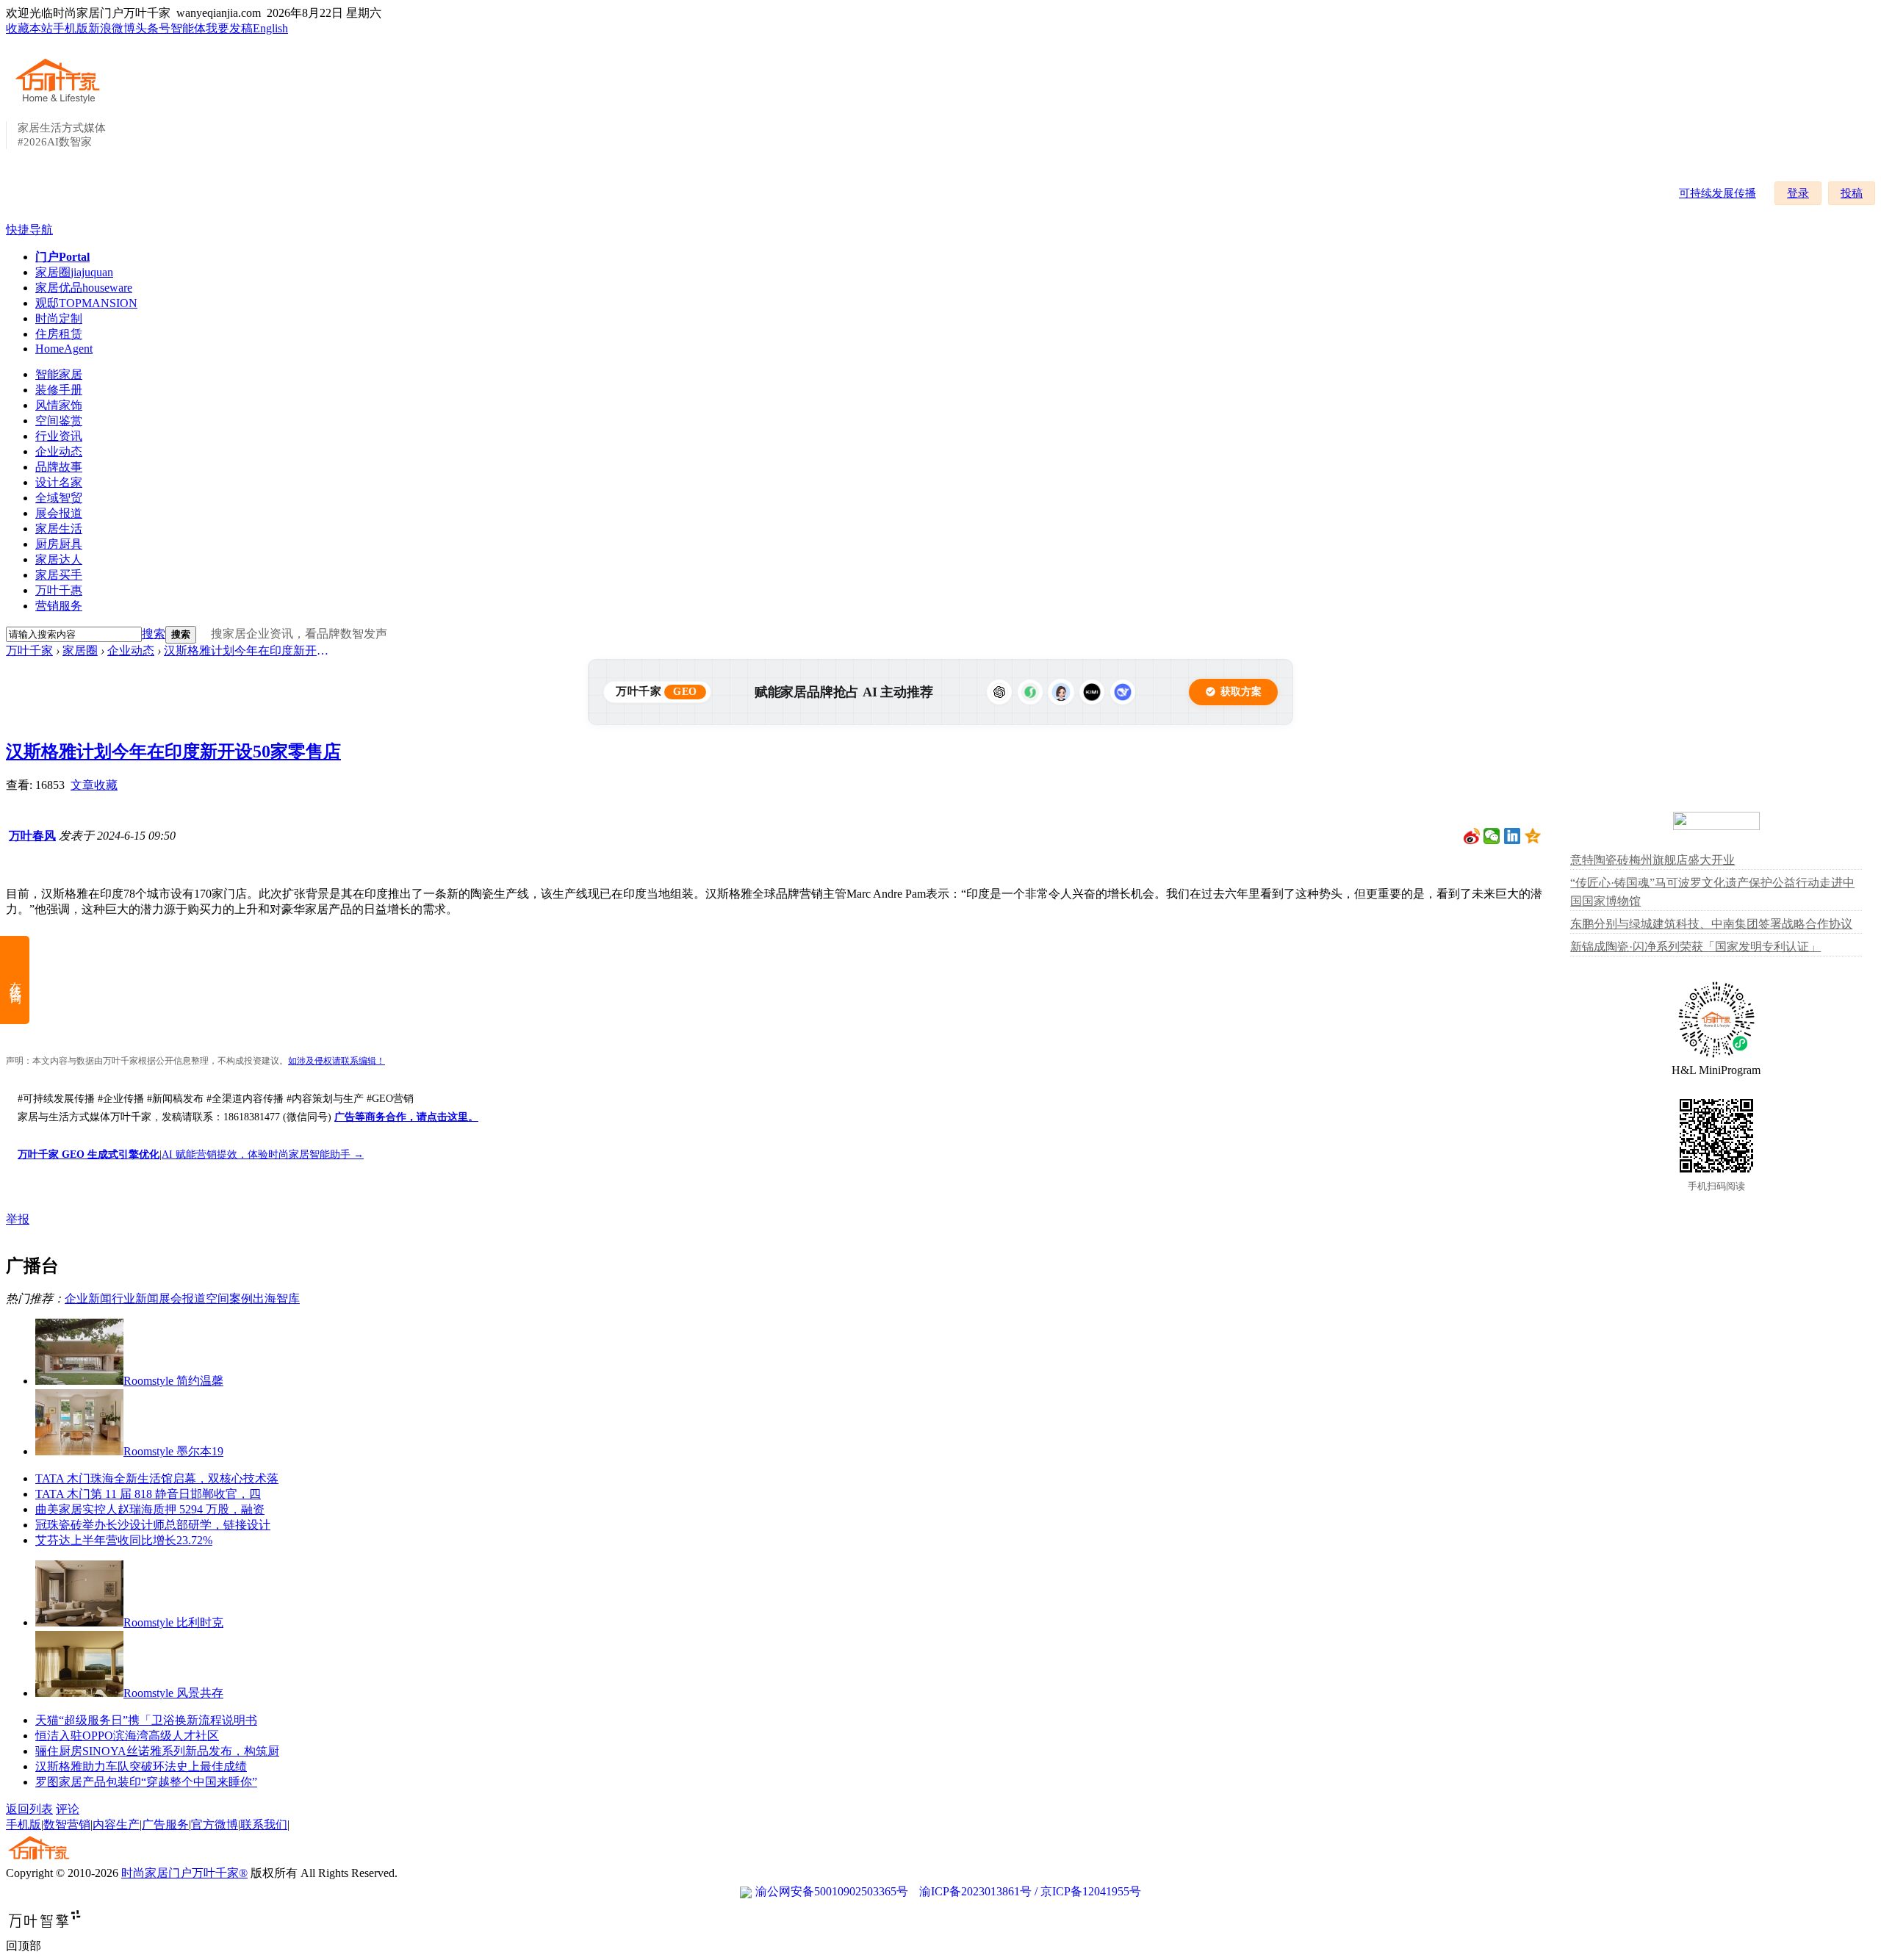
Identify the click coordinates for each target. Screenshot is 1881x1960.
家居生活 (59, 529)
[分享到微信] (1492, 836)
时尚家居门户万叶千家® (184, 1873)
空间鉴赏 (59, 421)
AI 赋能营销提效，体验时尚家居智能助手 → (263, 1154)
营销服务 (59, 606)
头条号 (153, 28)
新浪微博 (112, 28)
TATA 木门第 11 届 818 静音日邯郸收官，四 (148, 1494)
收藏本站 (29, 28)
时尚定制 (59, 318)
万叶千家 (29, 651)
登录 (1798, 193)
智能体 (188, 28)
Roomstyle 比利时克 (173, 1622)
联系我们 (264, 1824)
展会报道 (59, 513)
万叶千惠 (59, 590)
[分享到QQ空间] (1533, 836)
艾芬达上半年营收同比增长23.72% (124, 1540)
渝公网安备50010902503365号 (832, 1891)
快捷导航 (29, 230)
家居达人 (59, 559)
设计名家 (59, 482)
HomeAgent (64, 349)
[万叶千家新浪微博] (1472, 836)
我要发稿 (229, 28)
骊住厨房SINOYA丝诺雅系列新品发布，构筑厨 (157, 1751)
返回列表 (29, 1809)
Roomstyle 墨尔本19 (173, 1451)
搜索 (154, 634)
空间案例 (229, 1298)
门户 (62, 257)
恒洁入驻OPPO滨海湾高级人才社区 (127, 1736)
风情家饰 (59, 405)
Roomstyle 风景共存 (173, 1693)
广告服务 (165, 1824)
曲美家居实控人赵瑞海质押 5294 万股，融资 (150, 1509)
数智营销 (67, 1824)
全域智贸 (59, 498)
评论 (68, 1809)
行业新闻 (135, 1298)
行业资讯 (59, 436)
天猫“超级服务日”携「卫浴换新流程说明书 (146, 1720)
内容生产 (116, 1824)
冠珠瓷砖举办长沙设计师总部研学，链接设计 (153, 1525)
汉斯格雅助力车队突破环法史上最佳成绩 (141, 1766)
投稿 (1852, 193)
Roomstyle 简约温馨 (173, 1381)
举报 (18, 1219)
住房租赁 (59, 334)
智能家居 (59, 374)
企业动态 (59, 451)
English (270, 28)
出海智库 (276, 1298)
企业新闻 (88, 1298)
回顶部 (24, 1946)
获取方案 (1241, 692)
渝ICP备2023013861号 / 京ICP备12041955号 (1030, 1891)
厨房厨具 (59, 544)
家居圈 (74, 272)
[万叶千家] (61, 104)
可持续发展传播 (1718, 193)
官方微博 (215, 1824)
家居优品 (84, 288)
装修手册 (59, 390)
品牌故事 (59, 467)
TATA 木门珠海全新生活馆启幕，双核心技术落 (157, 1478)
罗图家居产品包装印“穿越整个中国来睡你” (146, 1782)
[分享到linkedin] (1513, 836)
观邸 (86, 303)
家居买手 (59, 575)
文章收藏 (94, 785)
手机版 (71, 28)
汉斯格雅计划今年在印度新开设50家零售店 (248, 651)
